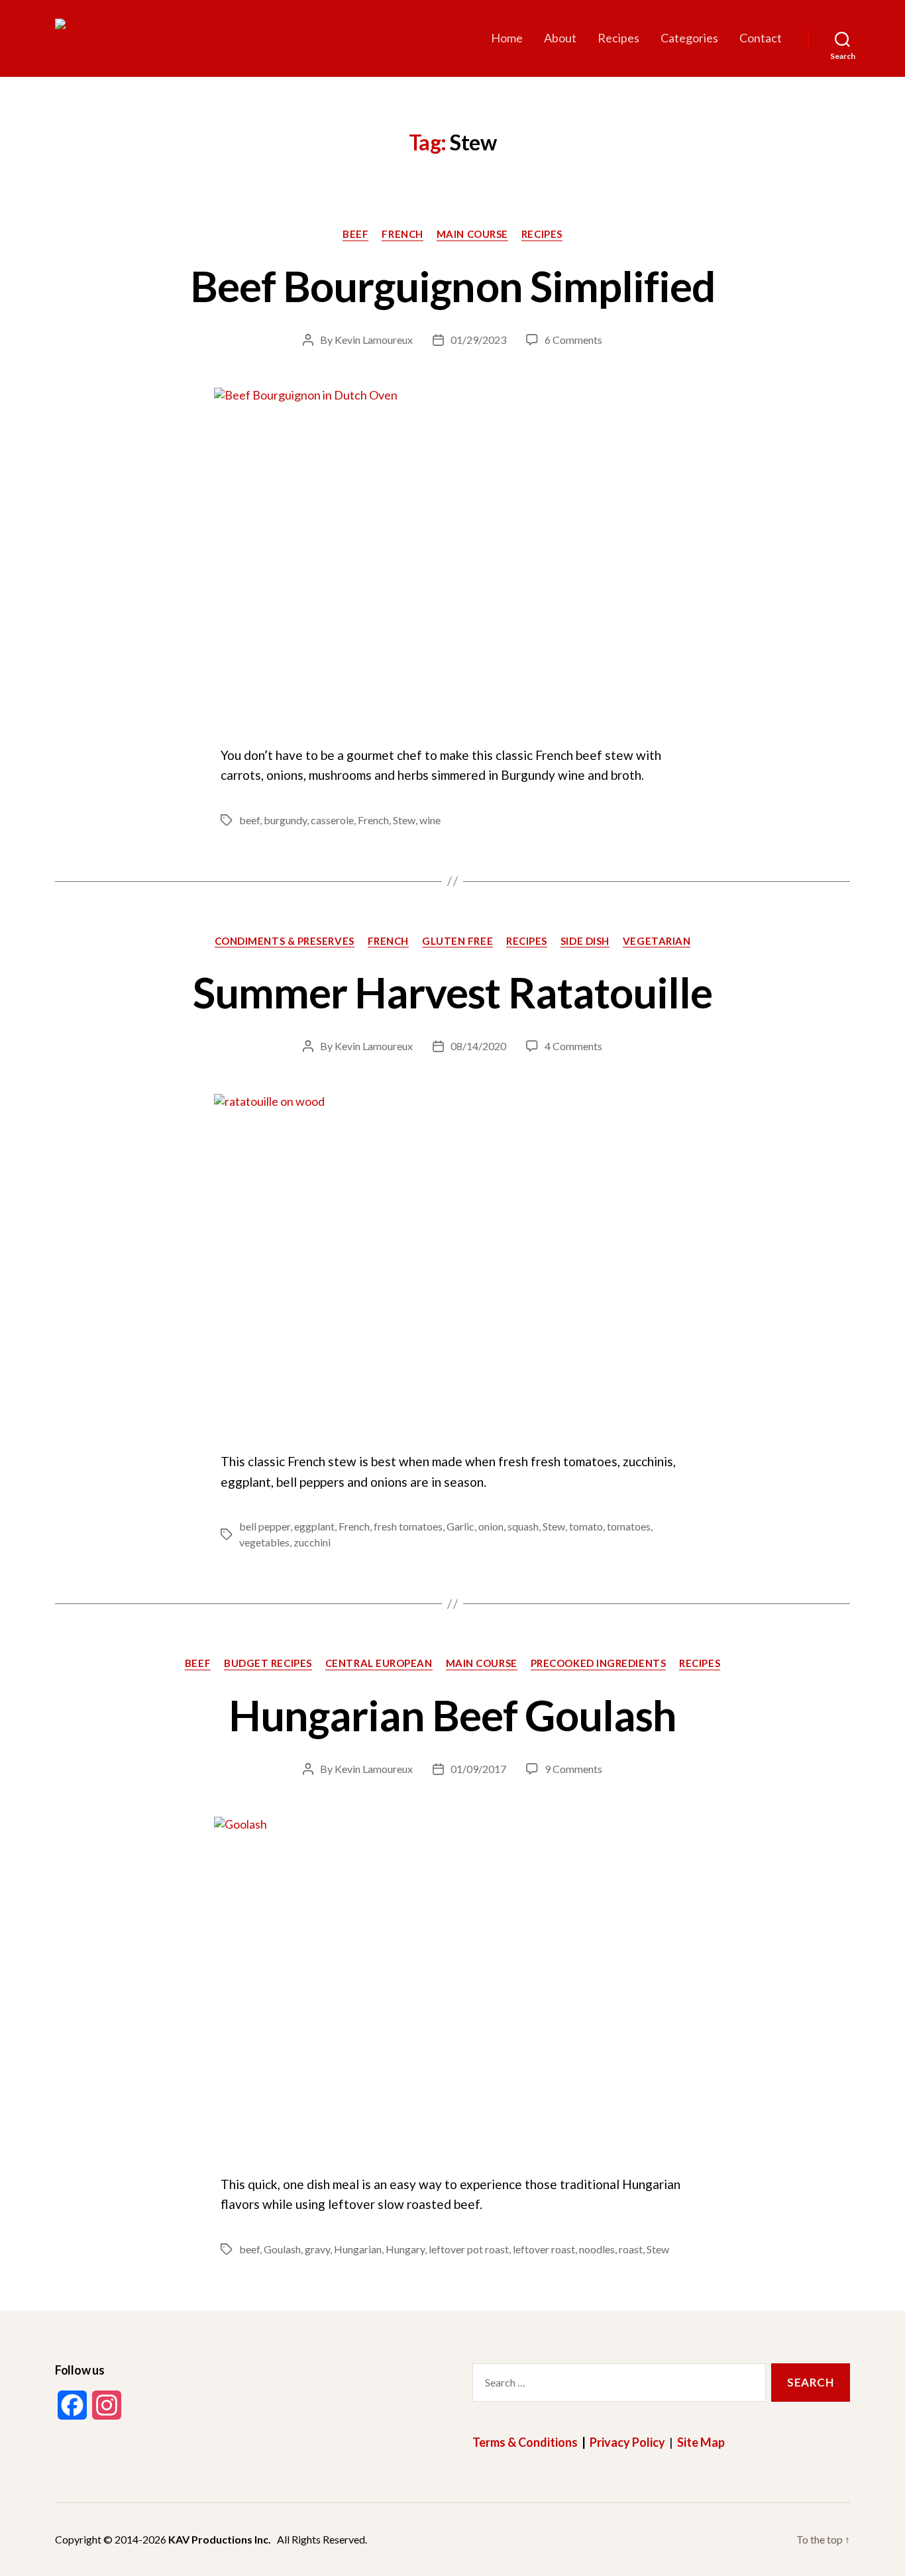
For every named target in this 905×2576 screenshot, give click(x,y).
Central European (379, 1663)
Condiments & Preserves (285, 941)
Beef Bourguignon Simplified (452, 286)
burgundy (285, 820)
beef (249, 820)
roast (631, 2249)
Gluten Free (457, 941)
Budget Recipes (268, 1663)
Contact (761, 38)
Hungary (405, 2249)
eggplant (314, 1526)
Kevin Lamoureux (374, 340)
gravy (317, 2249)
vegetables (264, 1542)
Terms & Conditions (525, 2442)
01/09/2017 (478, 1769)
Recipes (618, 38)
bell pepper (265, 1526)
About (560, 38)
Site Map (701, 2442)
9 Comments (573, 1769)
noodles (597, 2249)
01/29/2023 (478, 340)
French (402, 234)
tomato (586, 1526)
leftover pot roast (469, 2249)
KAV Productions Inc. (220, 2539)
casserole (332, 820)
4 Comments (573, 1046)
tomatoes (629, 1526)
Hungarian (358, 2249)
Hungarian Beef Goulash (453, 1715)
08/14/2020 (478, 1046)
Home (507, 38)
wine (430, 820)
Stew (404, 820)
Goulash (282, 2249)
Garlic (460, 1526)
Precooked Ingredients (599, 1663)
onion (491, 1526)
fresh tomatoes (408, 1526)
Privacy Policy (627, 2442)
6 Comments (573, 340)
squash (523, 1526)
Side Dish (585, 941)
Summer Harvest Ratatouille (452, 992)
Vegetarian (657, 941)
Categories (689, 38)
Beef (355, 234)
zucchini (312, 1542)
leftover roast (544, 2249)
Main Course (472, 234)
